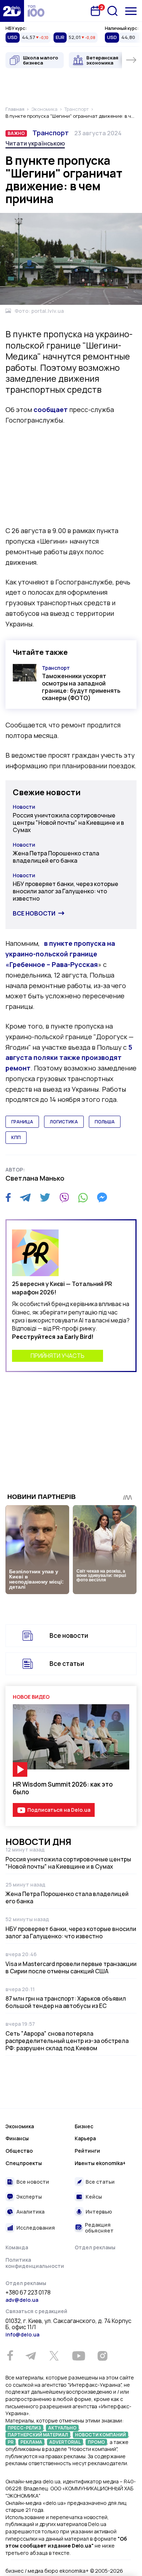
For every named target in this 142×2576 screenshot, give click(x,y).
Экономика (20, 2126)
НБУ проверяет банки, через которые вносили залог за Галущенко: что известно (66, 891)
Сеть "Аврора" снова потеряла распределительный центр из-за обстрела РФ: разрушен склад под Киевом (67, 2041)
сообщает (51, 409)
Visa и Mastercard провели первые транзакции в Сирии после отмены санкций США (71, 1967)
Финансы (17, 2138)
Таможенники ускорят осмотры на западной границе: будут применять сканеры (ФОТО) (81, 687)
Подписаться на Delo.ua (59, 1810)
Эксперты (29, 2197)
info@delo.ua (22, 2334)
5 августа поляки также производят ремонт (69, 1058)
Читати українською (35, 143)
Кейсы (94, 2197)
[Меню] (131, 11)
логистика (64, 1122)
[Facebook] (8, 1198)
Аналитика (30, 2212)
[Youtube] (78, 2356)
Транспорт (51, 133)
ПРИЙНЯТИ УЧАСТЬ (58, 1356)
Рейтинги (87, 2151)
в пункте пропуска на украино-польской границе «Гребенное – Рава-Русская (60, 954)
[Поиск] (113, 11)
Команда (17, 2247)
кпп (16, 1137)
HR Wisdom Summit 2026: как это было (63, 1788)
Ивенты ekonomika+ (100, 2163)
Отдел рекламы (95, 2247)
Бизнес (84, 2126)
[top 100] (36, 11)
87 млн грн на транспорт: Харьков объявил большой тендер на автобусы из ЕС (66, 2002)
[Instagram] (102, 2356)
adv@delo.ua (22, 2300)
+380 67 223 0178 (28, 2293)
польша (105, 1122)
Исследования (36, 2228)
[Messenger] (102, 1197)
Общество (19, 2151)
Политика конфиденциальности (35, 2263)
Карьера (85, 2138)
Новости (24, 807)
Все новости (34, 913)
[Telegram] (25, 1197)
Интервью (99, 2212)
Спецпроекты (24, 2163)
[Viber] (64, 1197)
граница (22, 1122)
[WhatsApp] (83, 1197)
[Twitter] (45, 1197)
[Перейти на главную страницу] (12, 11)
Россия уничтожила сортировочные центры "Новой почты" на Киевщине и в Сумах (68, 823)
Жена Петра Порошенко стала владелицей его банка (56, 857)
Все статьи (67, 1664)
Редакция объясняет (99, 2228)
